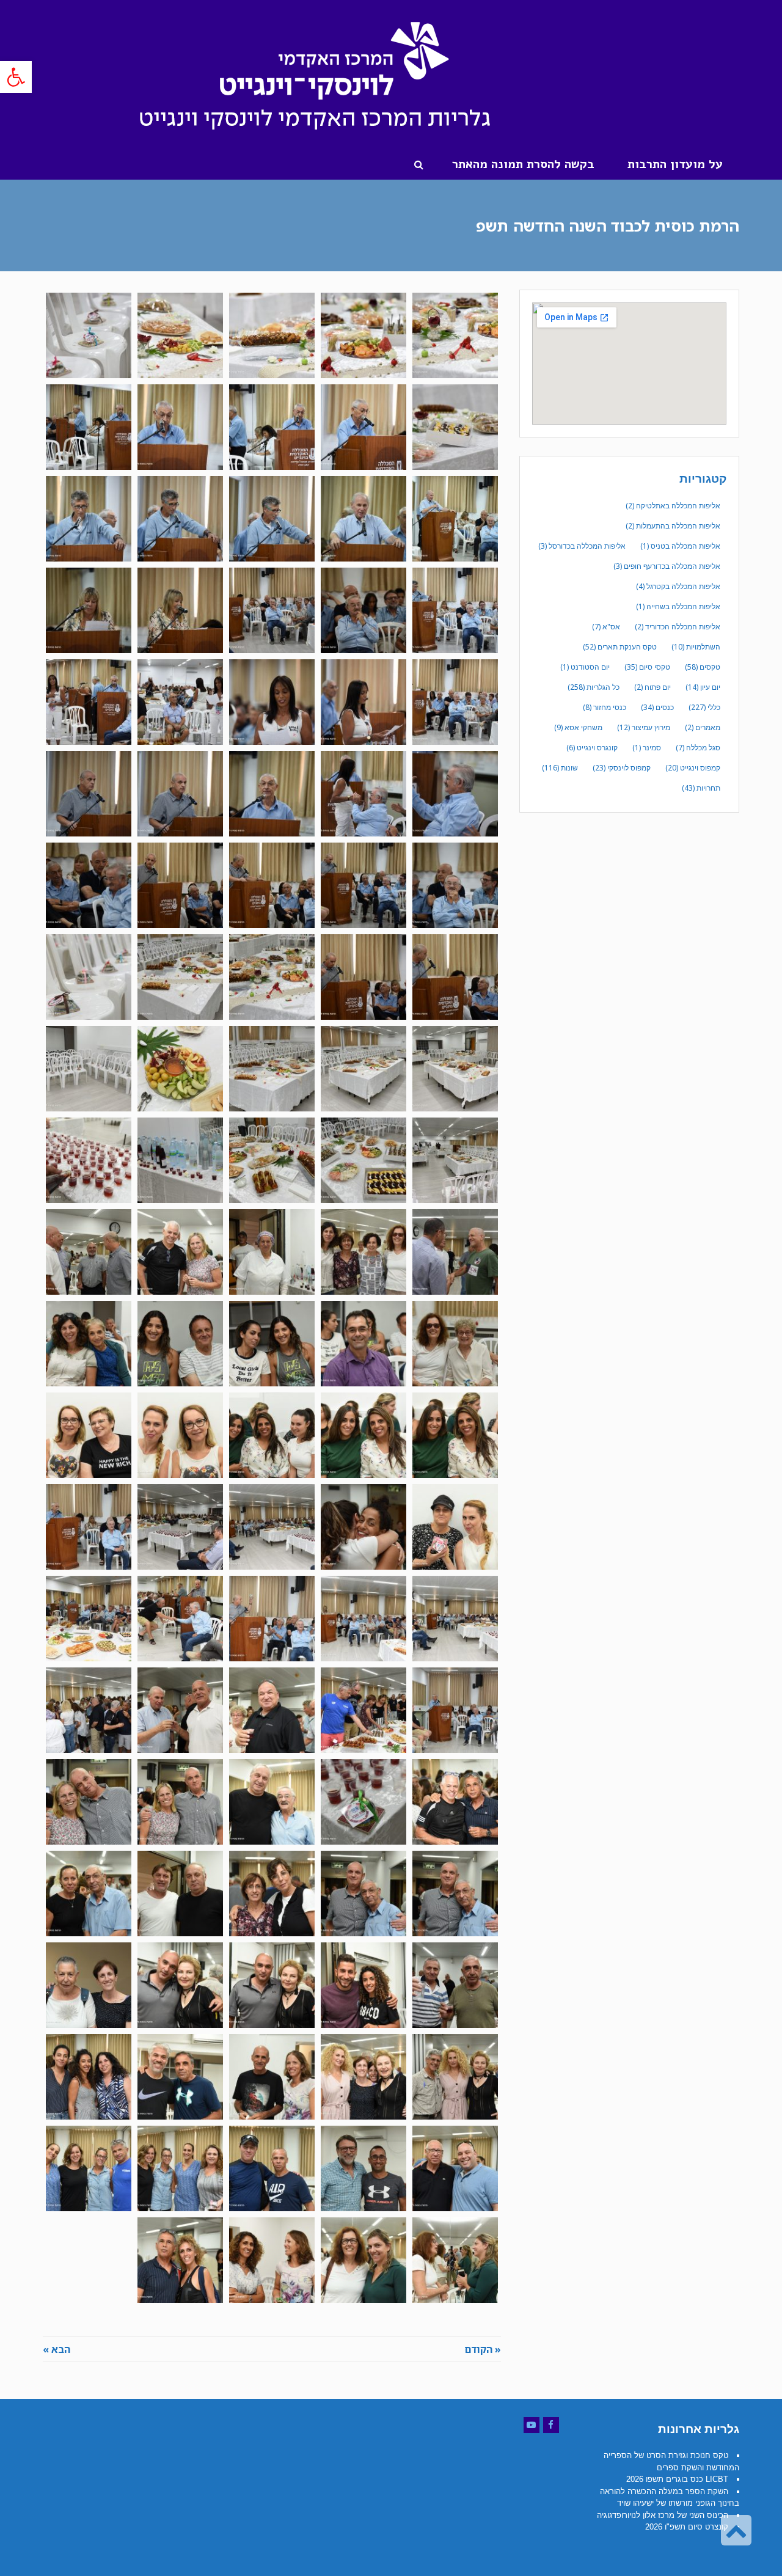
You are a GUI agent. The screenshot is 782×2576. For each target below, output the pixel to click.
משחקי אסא (578, 727)
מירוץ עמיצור (644, 727)
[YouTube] (532, 2425)
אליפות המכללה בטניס (680, 546)
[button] (16, 77)
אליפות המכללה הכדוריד (678, 627)
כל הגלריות (594, 687)
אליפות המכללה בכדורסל (582, 546)
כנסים (657, 707)
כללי (704, 707)
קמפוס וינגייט (693, 768)
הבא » (57, 2349)
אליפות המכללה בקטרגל (678, 586)
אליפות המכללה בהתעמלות (673, 526)
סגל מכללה (698, 748)
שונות (560, 768)
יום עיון (703, 687)
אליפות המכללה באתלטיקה (673, 506)
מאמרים (703, 727)
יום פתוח (652, 687)
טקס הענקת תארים (620, 647)
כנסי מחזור (605, 707)
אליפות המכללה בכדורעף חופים (667, 566)
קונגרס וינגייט (592, 748)
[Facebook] (551, 2425)
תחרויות (701, 788)
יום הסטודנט (585, 667)
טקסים (703, 667)
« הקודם (483, 2349)
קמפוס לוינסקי (622, 768)
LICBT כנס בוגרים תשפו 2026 (677, 2479)
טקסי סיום (647, 667)
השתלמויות (696, 647)
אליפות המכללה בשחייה (678, 606)
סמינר (647, 748)
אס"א (606, 627)
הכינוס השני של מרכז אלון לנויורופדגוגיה (663, 2515)
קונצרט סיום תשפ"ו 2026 (687, 2527)
